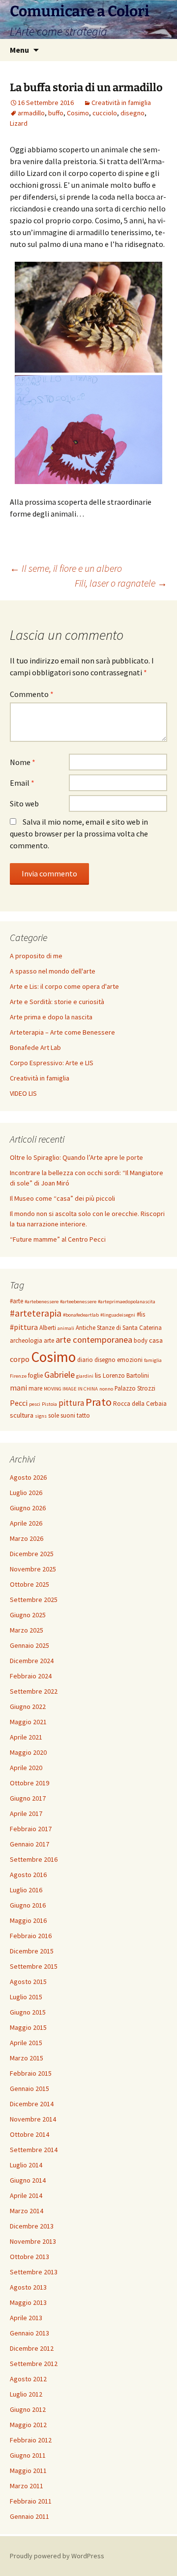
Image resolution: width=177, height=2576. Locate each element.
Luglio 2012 (26, 2394)
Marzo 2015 (27, 2058)
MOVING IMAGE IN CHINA (71, 1389)
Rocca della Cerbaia (140, 1404)
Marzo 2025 (27, 1630)
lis (98, 1375)
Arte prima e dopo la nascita (51, 1017)
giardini (85, 1376)
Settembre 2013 (34, 2272)
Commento (32, 694)
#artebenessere (42, 1302)
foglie (35, 1375)
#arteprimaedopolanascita (127, 1302)
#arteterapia (36, 1313)
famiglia (153, 1360)
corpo (20, 1359)
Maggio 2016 (28, 1920)
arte (49, 1340)
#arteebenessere (78, 1302)
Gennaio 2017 (29, 1844)
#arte (16, 1301)
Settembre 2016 (34, 1859)
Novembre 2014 (33, 2119)
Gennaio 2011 (29, 2516)
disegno (133, 113)
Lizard (19, 123)
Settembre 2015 (34, 1966)
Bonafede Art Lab (35, 1047)
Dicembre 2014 (32, 2104)
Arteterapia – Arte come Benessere (62, 1032)
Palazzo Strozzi (135, 1388)
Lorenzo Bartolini (126, 1375)
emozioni (130, 1360)
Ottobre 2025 (29, 1584)
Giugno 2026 (28, 1508)
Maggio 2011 (28, 2471)
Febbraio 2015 (31, 2073)
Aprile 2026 (26, 1523)
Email (22, 783)
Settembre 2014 (34, 2150)
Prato (99, 1402)
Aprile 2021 (26, 1737)
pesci (35, 1404)
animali (66, 1328)
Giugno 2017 (28, 1798)
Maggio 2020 (28, 1752)
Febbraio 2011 (31, 2501)
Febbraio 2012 (31, 2440)
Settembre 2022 (34, 1691)
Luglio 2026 (26, 1493)
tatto (83, 1415)
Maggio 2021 (28, 1722)
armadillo (31, 113)
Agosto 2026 (28, 1477)
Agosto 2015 (28, 1982)
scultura (22, 1415)
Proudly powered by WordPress (57, 2556)
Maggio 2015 (28, 2027)
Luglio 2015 (26, 1997)
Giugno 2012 (28, 2409)
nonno (106, 1389)
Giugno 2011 (28, 2455)
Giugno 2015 (28, 2012)
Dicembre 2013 (32, 2226)
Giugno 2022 (28, 1706)
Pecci (19, 1403)
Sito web (24, 803)
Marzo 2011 (27, 2486)
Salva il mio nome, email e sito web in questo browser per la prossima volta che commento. (79, 834)
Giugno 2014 (28, 2180)
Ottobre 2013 (29, 2257)
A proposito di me (36, 956)
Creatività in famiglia (121, 103)
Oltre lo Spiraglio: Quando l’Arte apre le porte (76, 1157)
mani (18, 1388)
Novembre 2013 (33, 2241)
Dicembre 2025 (32, 1554)
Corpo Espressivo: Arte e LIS (52, 1063)
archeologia (26, 1340)
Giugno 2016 (28, 1905)
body (141, 1340)
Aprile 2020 (26, 1768)
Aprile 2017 (26, 1813)
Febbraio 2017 (31, 1829)
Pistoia (49, 1404)
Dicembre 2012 (32, 2348)
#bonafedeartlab (81, 1315)
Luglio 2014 (26, 2165)
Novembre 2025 (33, 1569)
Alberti (48, 1328)
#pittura (24, 1327)
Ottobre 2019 (29, 1783)
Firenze (18, 1376)
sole (54, 1415)
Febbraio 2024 (31, 1676)
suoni (68, 1415)
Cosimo (78, 113)
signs (41, 1416)
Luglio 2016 (26, 1890)
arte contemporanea (94, 1340)
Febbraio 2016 (31, 1936)
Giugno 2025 (28, 1615)
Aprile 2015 (26, 2043)
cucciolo (105, 113)
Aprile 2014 (26, 2195)
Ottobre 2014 (29, 2134)
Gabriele (59, 1375)
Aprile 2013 (26, 2318)
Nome (23, 762)
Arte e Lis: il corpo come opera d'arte (64, 986)
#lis (141, 1314)
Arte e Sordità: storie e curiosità (57, 1002)
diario (85, 1360)
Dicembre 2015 (32, 1951)
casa (156, 1340)
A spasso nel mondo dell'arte (53, 971)
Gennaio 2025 (29, 1645)
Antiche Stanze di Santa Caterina (119, 1328)
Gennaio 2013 (29, 2333)
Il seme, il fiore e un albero (66, 568)
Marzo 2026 (27, 1538)
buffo (56, 113)
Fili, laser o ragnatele (121, 583)
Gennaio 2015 (29, 2089)
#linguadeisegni (118, 1315)
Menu (19, 50)
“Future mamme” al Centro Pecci (58, 1239)
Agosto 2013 (28, 2287)
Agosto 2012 (28, 2379)
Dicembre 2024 (32, 1661)
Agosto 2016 (28, 1875)
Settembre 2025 (34, 1600)
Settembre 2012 (34, 2364)
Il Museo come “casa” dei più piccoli (62, 1198)
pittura (71, 1403)
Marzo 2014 (27, 2211)
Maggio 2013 (28, 2302)
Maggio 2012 (28, 2425)
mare (35, 1388)
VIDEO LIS (23, 1093)
